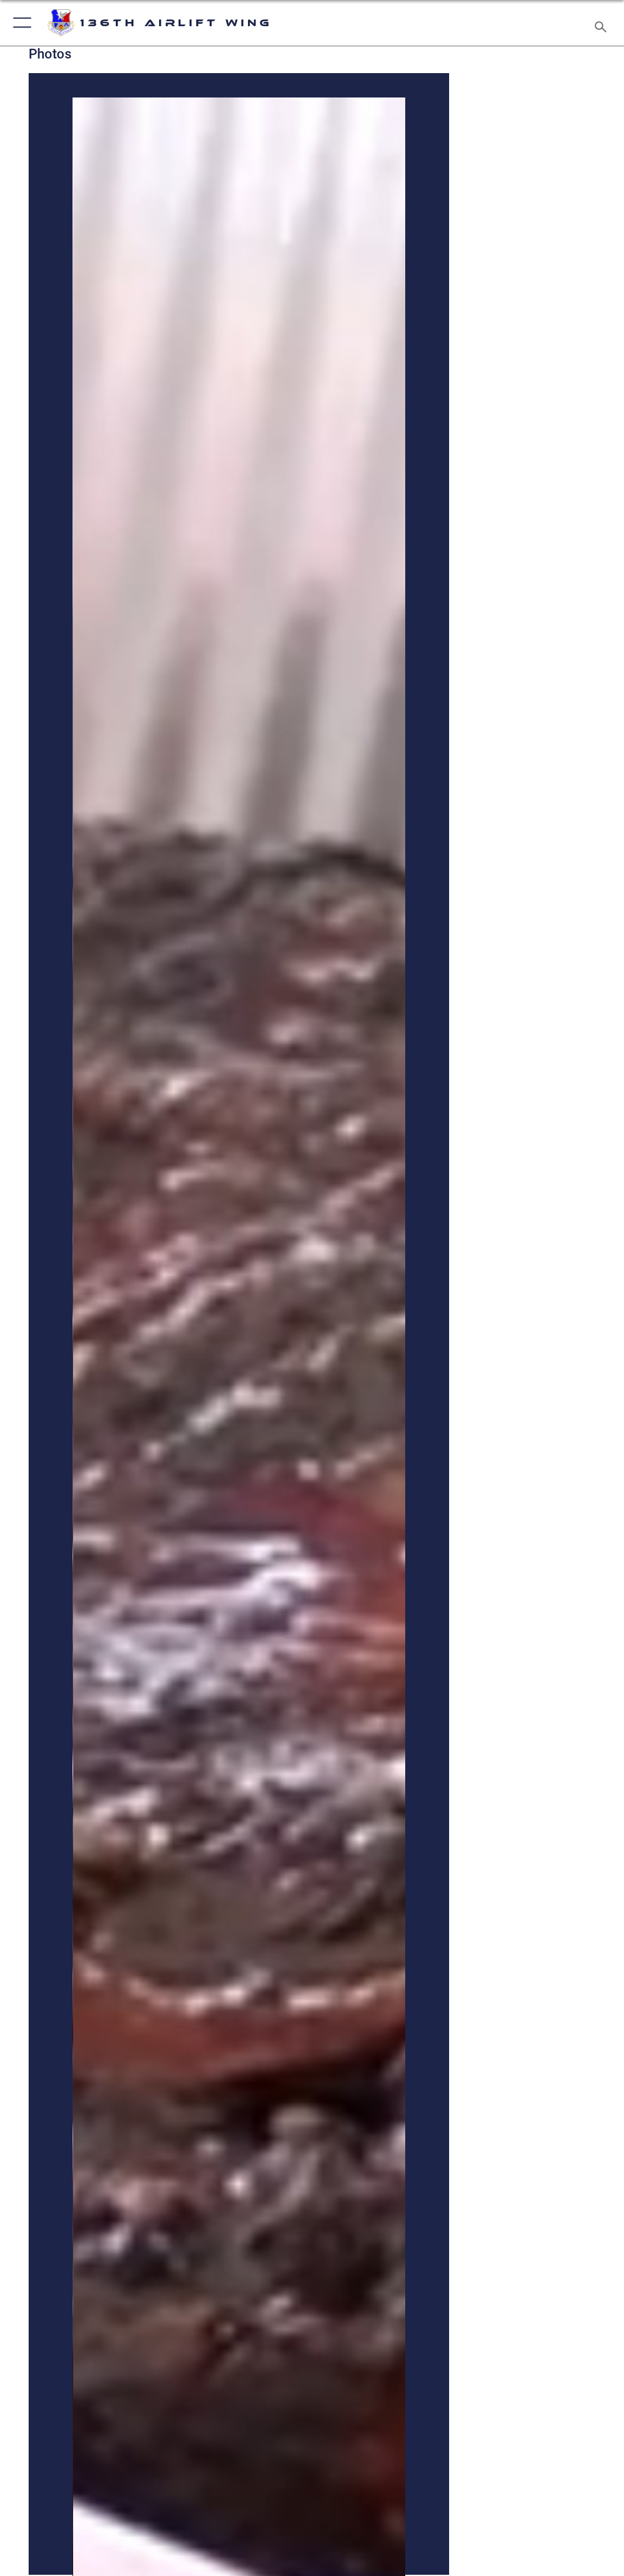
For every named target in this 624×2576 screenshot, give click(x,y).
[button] (20, 23)
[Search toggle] (603, 23)
